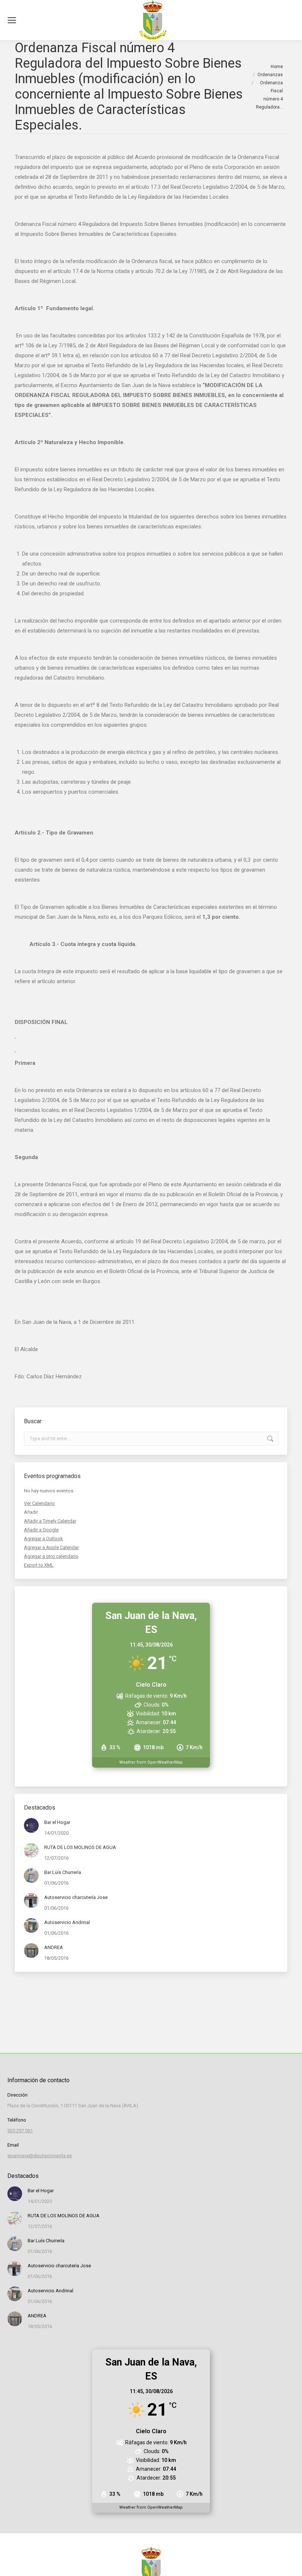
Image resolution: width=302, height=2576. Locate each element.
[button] (31, 1512)
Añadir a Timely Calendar (50, 1521)
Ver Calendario (39, 1503)
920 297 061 (20, 2131)
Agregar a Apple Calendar (51, 1547)
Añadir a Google (41, 1530)
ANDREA (54, 1947)
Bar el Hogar (57, 1822)
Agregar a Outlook (43, 1539)
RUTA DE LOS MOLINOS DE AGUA (80, 1847)
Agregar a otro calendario (51, 1556)
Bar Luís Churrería (63, 1872)
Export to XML (39, 1565)
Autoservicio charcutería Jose (76, 1897)
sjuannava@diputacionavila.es (40, 2156)
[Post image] (31, 1825)
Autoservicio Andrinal (67, 1922)
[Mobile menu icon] (12, 20)
